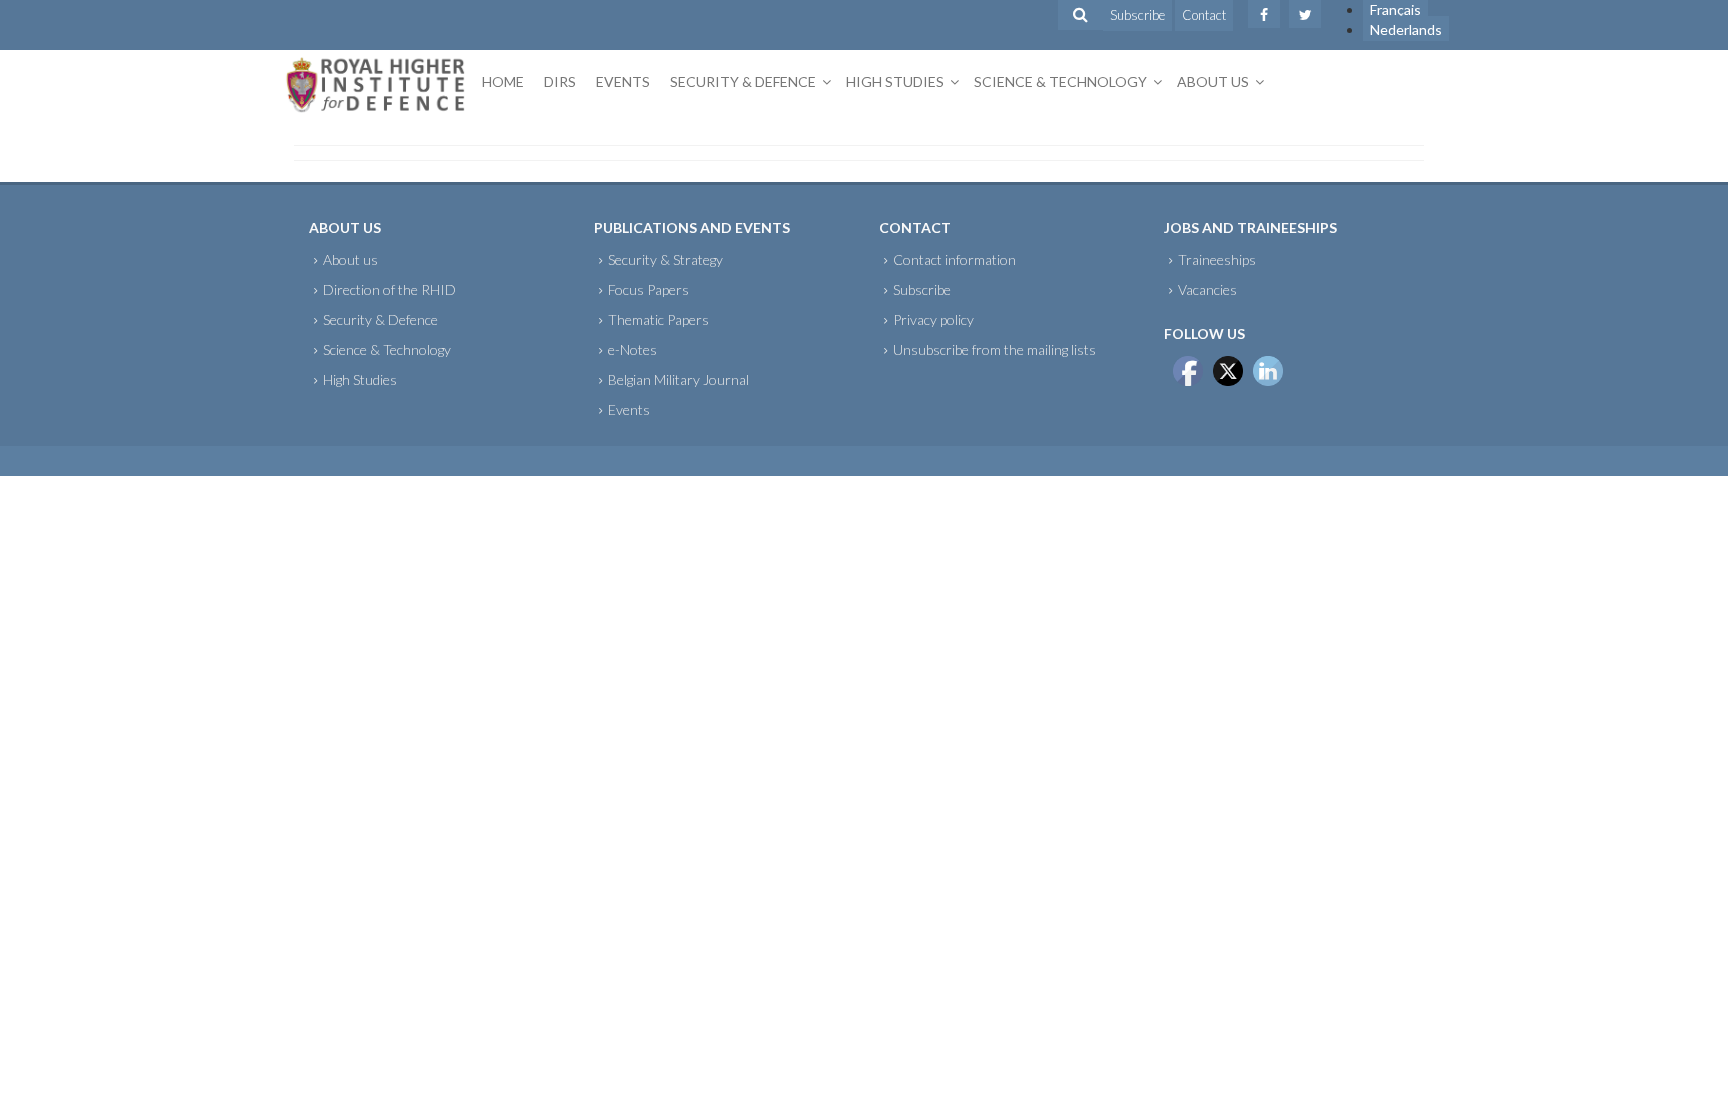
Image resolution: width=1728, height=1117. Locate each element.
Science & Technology (1060, 81)
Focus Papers (648, 289)
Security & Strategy (665, 259)
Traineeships (1217, 259)
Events (623, 81)
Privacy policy (933, 319)
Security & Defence (743, 81)
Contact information (954, 259)
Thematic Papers (658, 319)
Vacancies (1207, 289)
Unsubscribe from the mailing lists (994, 349)
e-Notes (632, 349)
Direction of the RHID (389, 289)
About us (1213, 81)
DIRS (560, 81)
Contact (1204, 15)
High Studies (895, 81)
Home (503, 81)
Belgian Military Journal (678, 379)
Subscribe (1137, 15)
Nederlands (1406, 29)
